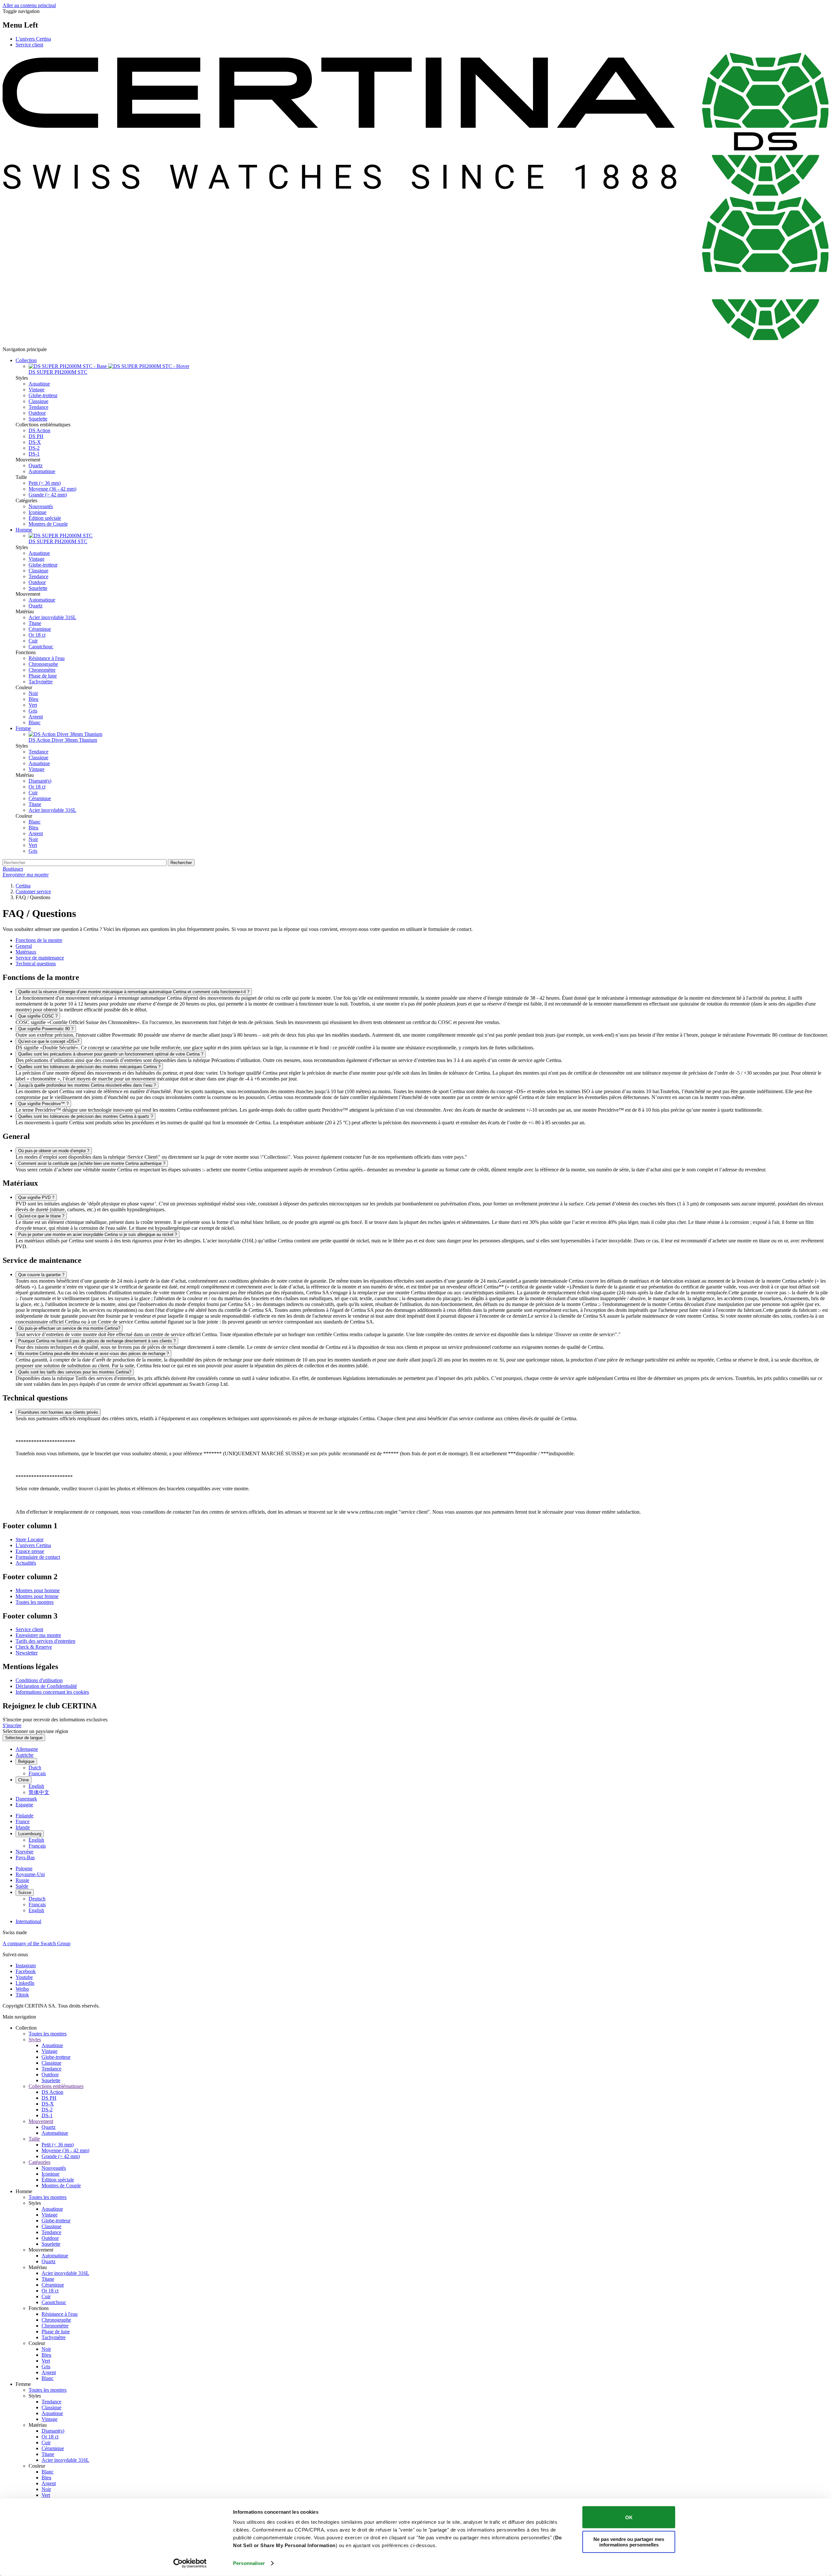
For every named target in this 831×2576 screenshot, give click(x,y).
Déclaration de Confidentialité (46, 1686)
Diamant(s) (40, 781)
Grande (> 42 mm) (48, 495)
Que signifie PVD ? (36, 1197)
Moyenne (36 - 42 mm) (52, 489)
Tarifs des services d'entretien (45, 1641)
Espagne (24, 1805)
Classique (38, 401)
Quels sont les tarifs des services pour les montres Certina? (75, 1372)
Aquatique (39, 384)
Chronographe (43, 664)
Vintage (37, 390)
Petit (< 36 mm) (45, 483)
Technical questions (36, 964)
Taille (34, 2139)
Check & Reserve (34, 1647)
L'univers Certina (33, 39)
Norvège (25, 1852)
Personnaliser (249, 2563)
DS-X (35, 442)
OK (629, 2517)
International (28, 1921)
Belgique (26, 1761)
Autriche (25, 1755)
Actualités (26, 1563)
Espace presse (30, 1551)
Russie (22, 1880)
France (23, 1821)
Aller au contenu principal (29, 5)
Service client (29, 45)
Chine (24, 1780)
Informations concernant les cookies (52, 1692)
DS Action (39, 430)
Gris (33, 711)
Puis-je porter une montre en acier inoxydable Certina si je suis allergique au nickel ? (98, 1234)
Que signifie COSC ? (38, 1016)
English (36, 1786)
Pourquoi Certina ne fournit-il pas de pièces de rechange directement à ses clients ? (97, 1341)
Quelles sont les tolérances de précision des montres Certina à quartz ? (86, 1116)
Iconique (37, 512)
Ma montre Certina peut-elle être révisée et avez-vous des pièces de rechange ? (93, 1354)
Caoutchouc (41, 647)
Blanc (35, 722)
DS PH (36, 436)
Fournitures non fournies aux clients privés (58, 1412)
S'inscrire (12, 1725)
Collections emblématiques (56, 2086)
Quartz (36, 465)
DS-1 (34, 454)
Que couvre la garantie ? (41, 1275)
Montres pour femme (37, 1596)
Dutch (35, 1768)
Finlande (25, 1816)
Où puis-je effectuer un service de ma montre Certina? (69, 1328)
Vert (33, 705)
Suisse (25, 1892)
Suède (22, 1886)
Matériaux (26, 952)
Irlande (23, 1827)
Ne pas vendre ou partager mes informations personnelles (629, 2542)
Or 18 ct (37, 635)
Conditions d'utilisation (39, 1680)
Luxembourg (30, 1834)
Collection (26, 360)
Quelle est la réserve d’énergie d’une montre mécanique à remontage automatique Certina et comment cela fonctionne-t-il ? (134, 992)
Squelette (38, 419)
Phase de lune (43, 676)
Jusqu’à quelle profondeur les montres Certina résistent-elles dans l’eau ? (87, 1085)
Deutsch (37, 1899)
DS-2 (34, 448)
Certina (23, 886)
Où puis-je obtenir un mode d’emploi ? (54, 1151)
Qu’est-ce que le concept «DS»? (49, 1041)
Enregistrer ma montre (38, 1635)
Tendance (38, 407)
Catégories (39, 2162)
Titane (35, 623)
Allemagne (27, 1749)
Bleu (33, 699)
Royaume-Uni (30, 1874)
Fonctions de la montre (39, 940)
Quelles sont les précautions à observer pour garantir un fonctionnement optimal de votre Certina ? (111, 1054)
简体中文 (39, 1792)
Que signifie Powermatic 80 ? (46, 1029)
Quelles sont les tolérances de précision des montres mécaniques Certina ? (89, 1067)
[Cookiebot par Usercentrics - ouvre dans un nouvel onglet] (190, 2563)
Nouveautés (41, 506)
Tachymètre (41, 682)
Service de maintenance (40, 958)
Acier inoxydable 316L (52, 617)
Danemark (26, 1799)
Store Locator (30, 1539)
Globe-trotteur (43, 395)
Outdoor (37, 413)
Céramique (40, 629)
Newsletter (27, 1653)
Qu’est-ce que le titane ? (41, 1216)
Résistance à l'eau (47, 658)
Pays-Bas (25, 1857)
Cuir (33, 641)
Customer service (33, 891)
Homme (24, 530)
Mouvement (41, 2121)
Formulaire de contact (38, 1557)
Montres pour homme (38, 1590)
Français (37, 1773)
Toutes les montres (35, 1602)
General (24, 946)
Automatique (42, 471)
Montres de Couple (48, 524)
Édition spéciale (45, 518)
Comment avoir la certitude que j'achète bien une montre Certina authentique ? (92, 1163)
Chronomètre (42, 670)
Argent (36, 717)
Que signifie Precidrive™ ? (43, 1104)
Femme (23, 728)
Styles (35, 2039)
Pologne (24, 1868)
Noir (33, 693)
